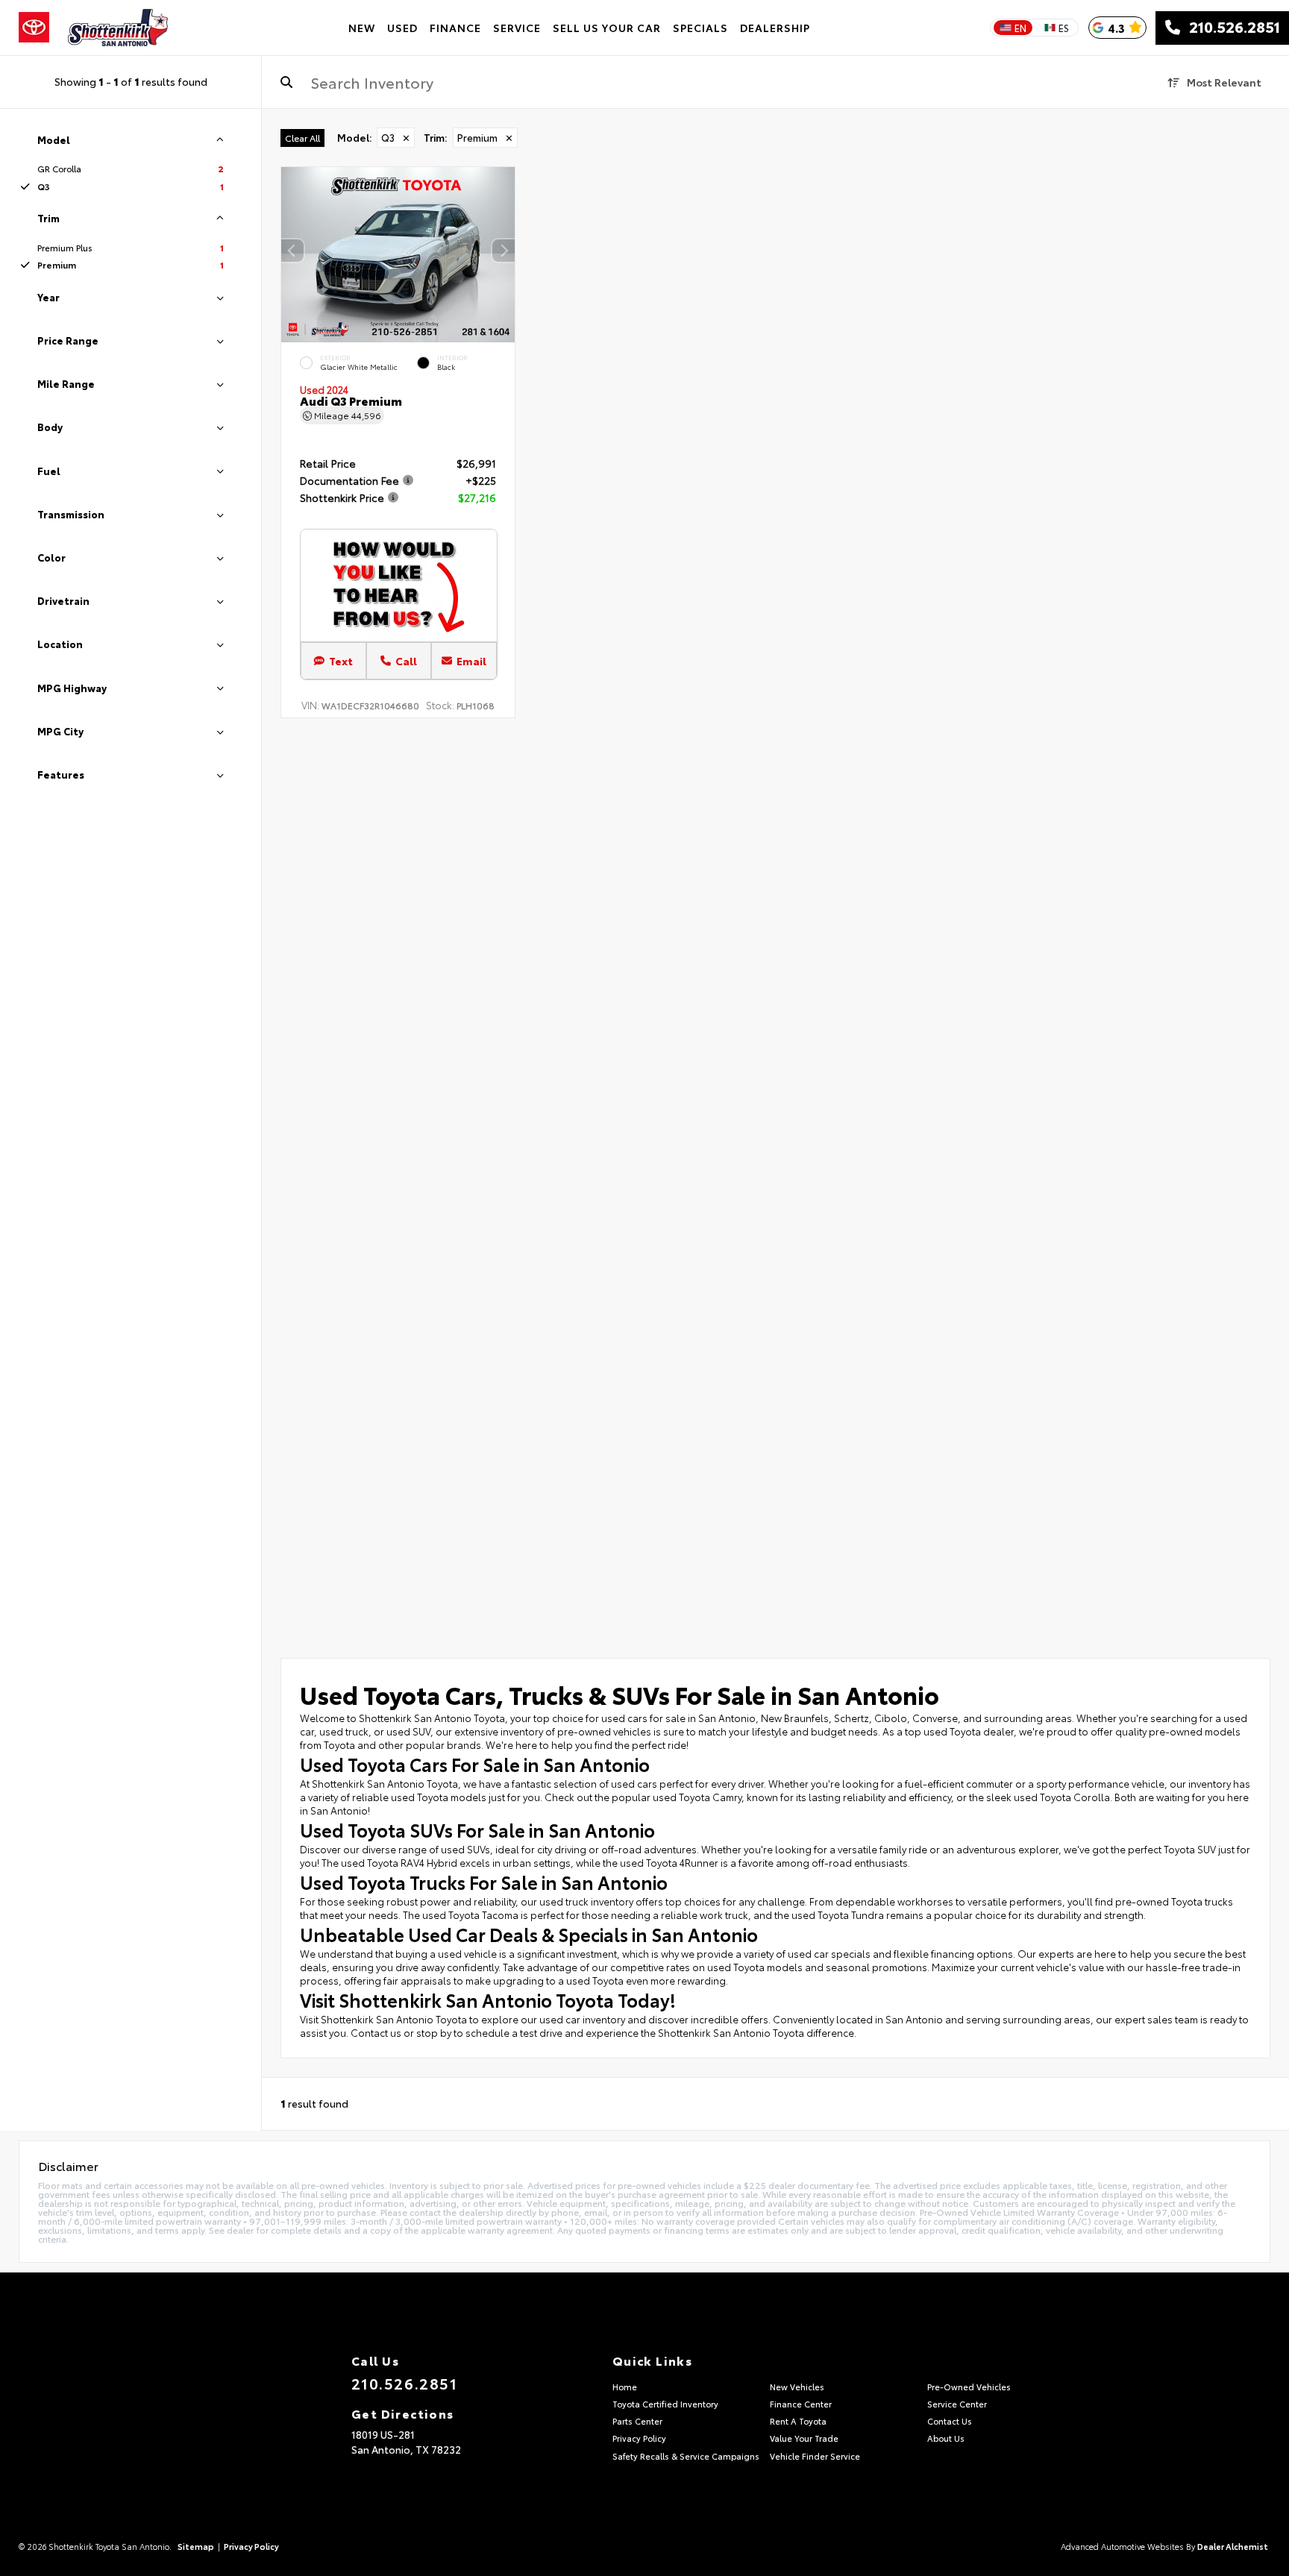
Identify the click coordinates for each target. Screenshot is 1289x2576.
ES (1064, 28)
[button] (504, 251)
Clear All (302, 138)
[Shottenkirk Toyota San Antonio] (118, 28)
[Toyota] (34, 28)
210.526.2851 (1230, 28)
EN (1020, 28)
